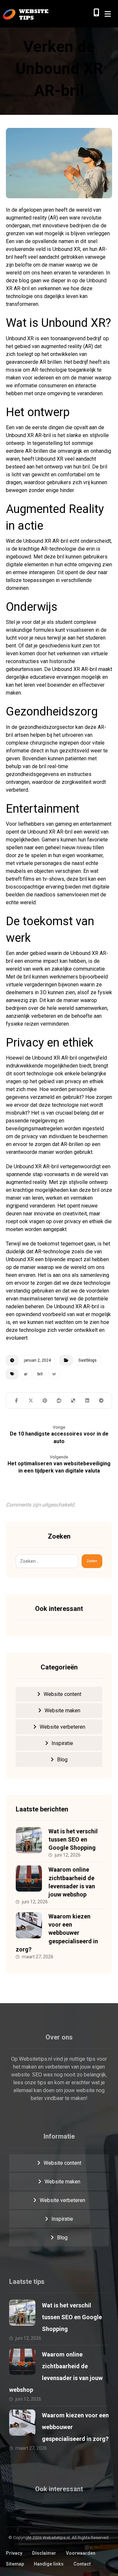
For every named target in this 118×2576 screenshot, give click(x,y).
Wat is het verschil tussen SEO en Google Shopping (73, 1839)
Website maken (62, 1711)
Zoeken (92, 1561)
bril (40, 1374)
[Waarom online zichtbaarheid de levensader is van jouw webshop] (29, 1879)
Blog (62, 1760)
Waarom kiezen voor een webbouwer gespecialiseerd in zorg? (57, 1933)
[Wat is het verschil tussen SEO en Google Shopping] (29, 1840)
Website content (62, 1694)
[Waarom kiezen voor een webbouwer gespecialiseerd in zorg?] (29, 1925)
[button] (17, 1401)
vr (54, 1374)
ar (26, 1374)
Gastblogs (88, 1360)
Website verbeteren (62, 1727)
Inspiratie (62, 1743)
